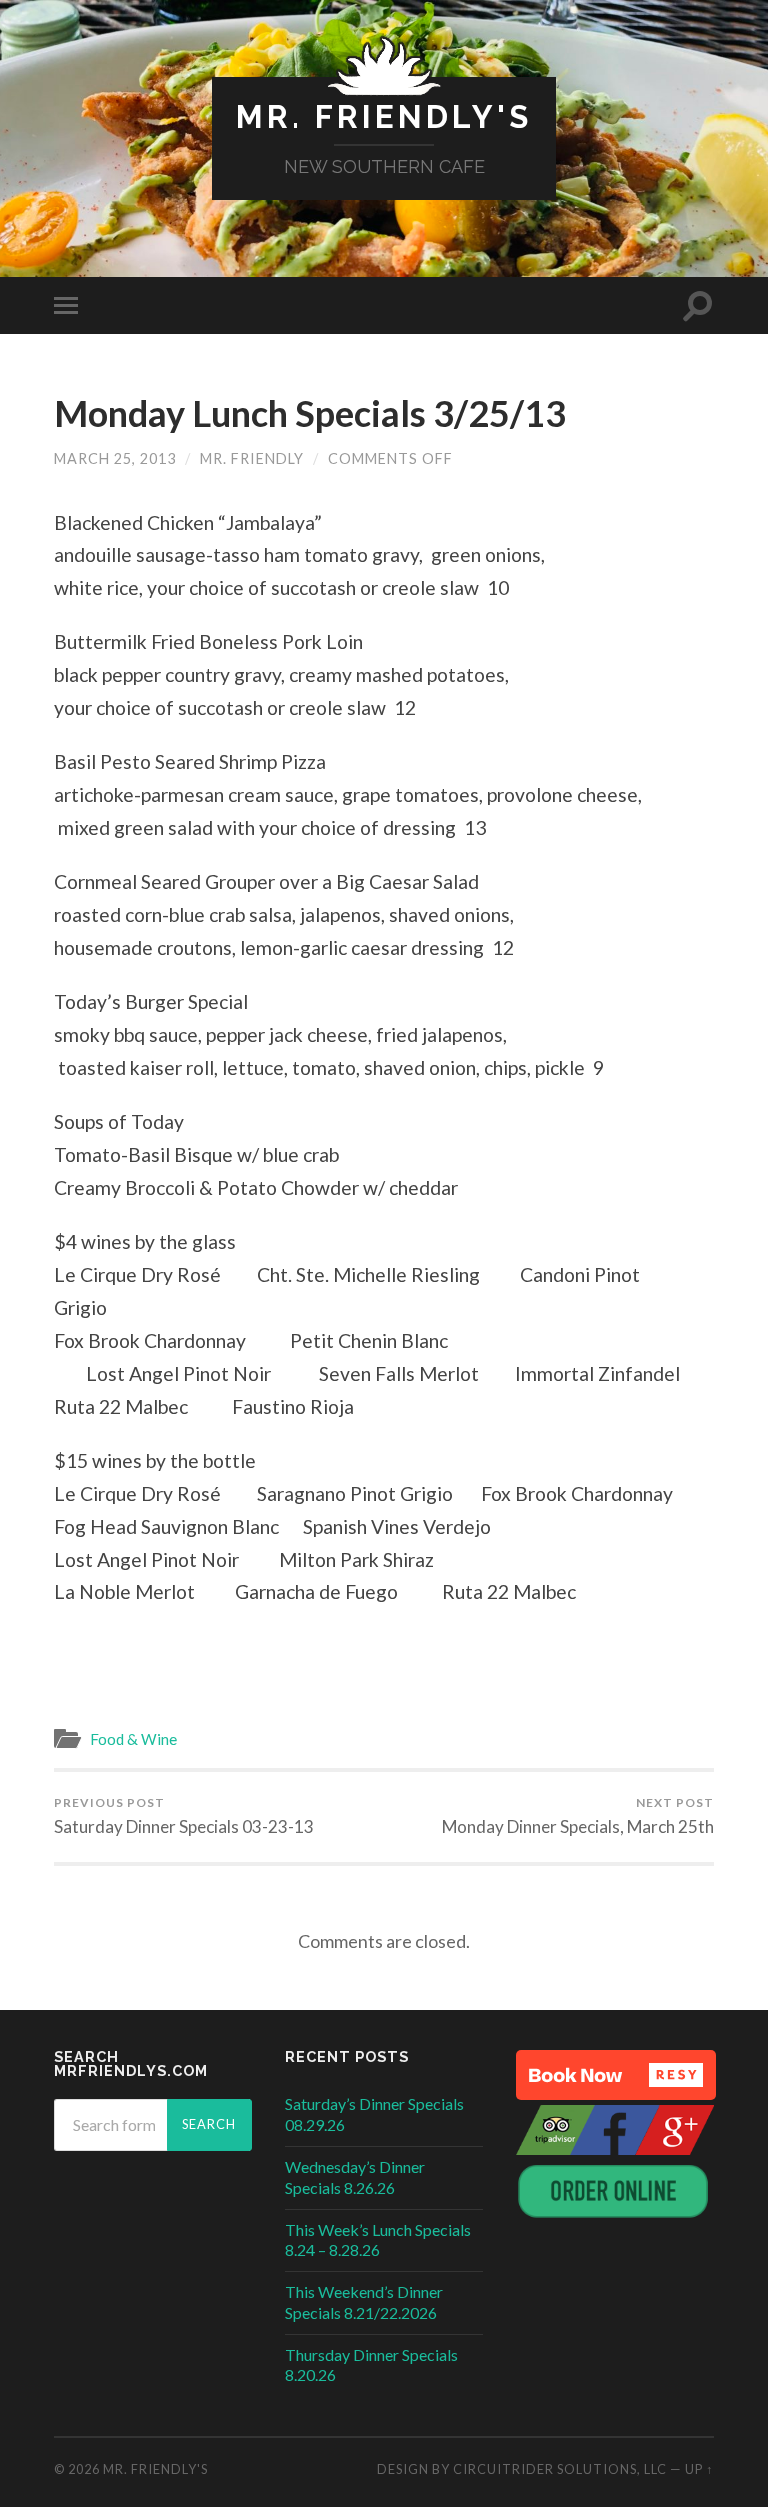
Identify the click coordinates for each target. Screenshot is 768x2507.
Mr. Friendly (252, 458)
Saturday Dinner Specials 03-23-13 (184, 1816)
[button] (616, 2075)
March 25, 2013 (115, 458)
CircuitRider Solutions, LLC (560, 2469)
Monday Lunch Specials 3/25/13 (310, 413)
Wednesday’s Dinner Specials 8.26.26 (355, 2177)
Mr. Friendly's (384, 116)
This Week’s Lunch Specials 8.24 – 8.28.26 (378, 2240)
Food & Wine (133, 1739)
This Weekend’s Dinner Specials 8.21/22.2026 (364, 2302)
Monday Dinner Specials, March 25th (578, 1816)
